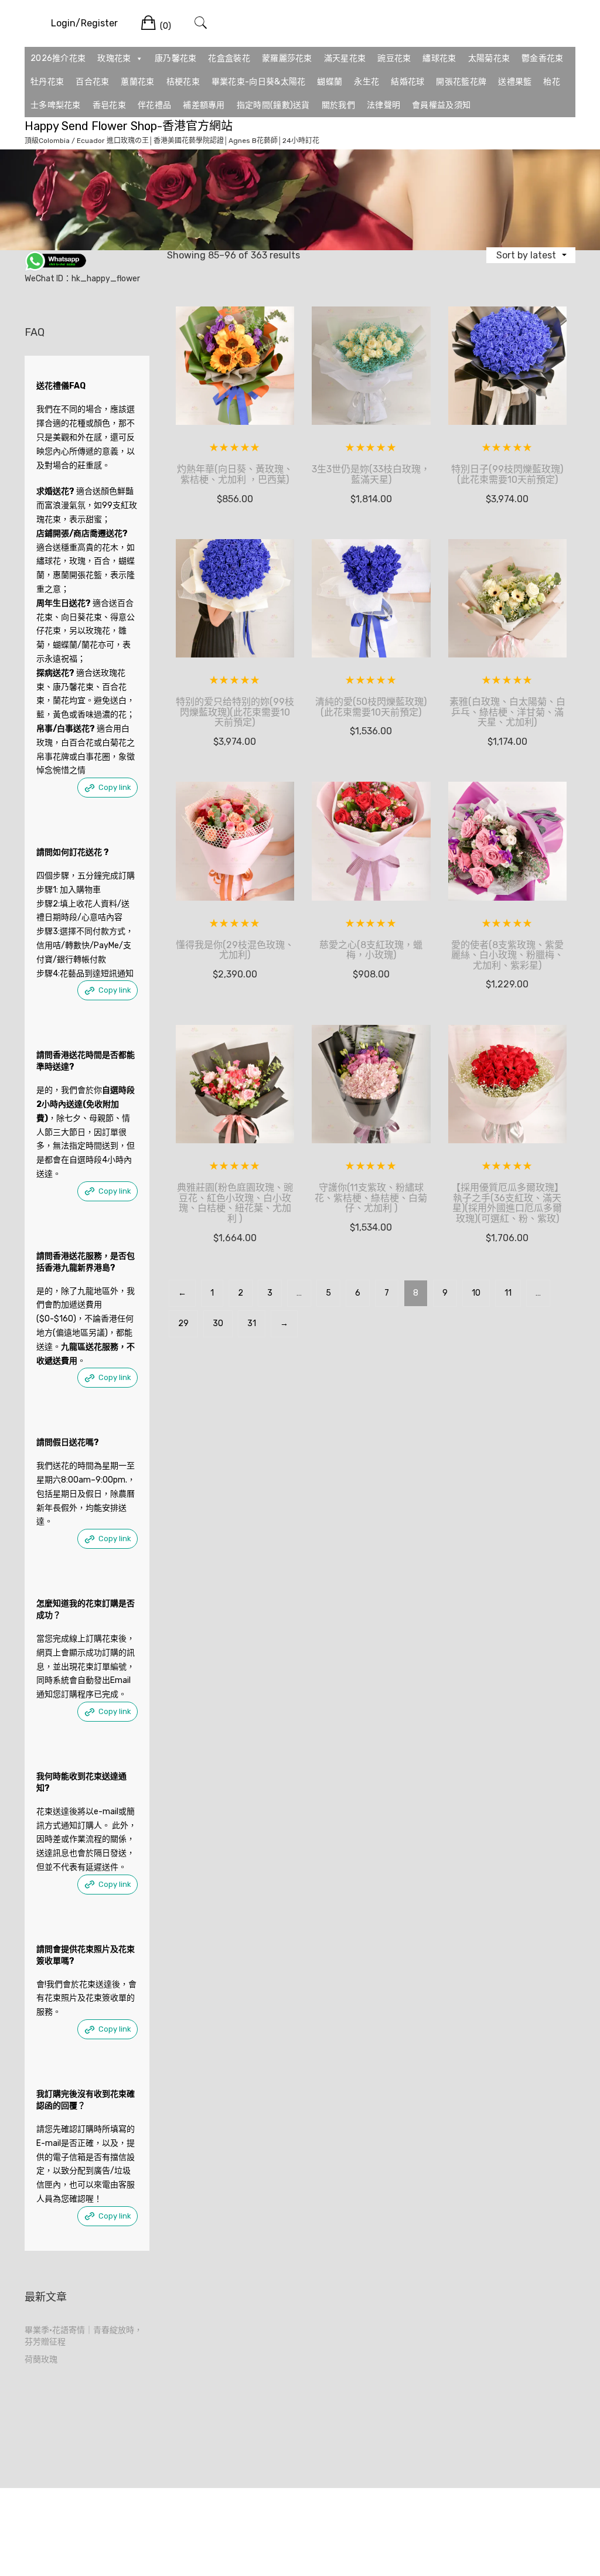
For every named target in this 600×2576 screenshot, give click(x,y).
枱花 (552, 82)
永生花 (367, 82)
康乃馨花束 (176, 58)
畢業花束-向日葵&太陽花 (259, 82)
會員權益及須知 (441, 105)
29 (183, 1323)
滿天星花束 (345, 58)
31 (252, 1323)
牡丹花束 (47, 82)
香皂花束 (109, 105)
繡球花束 (439, 58)
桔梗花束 (183, 82)
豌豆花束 (394, 58)
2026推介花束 (58, 58)
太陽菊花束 (489, 58)
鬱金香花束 (543, 58)
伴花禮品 (154, 105)
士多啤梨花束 (56, 105)
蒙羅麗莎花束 (287, 58)
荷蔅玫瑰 (41, 2359)
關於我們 (338, 105)
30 (218, 1323)
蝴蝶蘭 (330, 82)
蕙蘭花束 (137, 82)
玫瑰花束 (114, 58)
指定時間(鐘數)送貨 (273, 105)
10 (476, 1293)
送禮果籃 (515, 82)
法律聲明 (383, 105)
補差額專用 (204, 105)
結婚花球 (408, 82)
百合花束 (92, 82)
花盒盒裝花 (229, 58)
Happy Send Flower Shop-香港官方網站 (129, 126)
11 (508, 1293)
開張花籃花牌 (461, 82)
